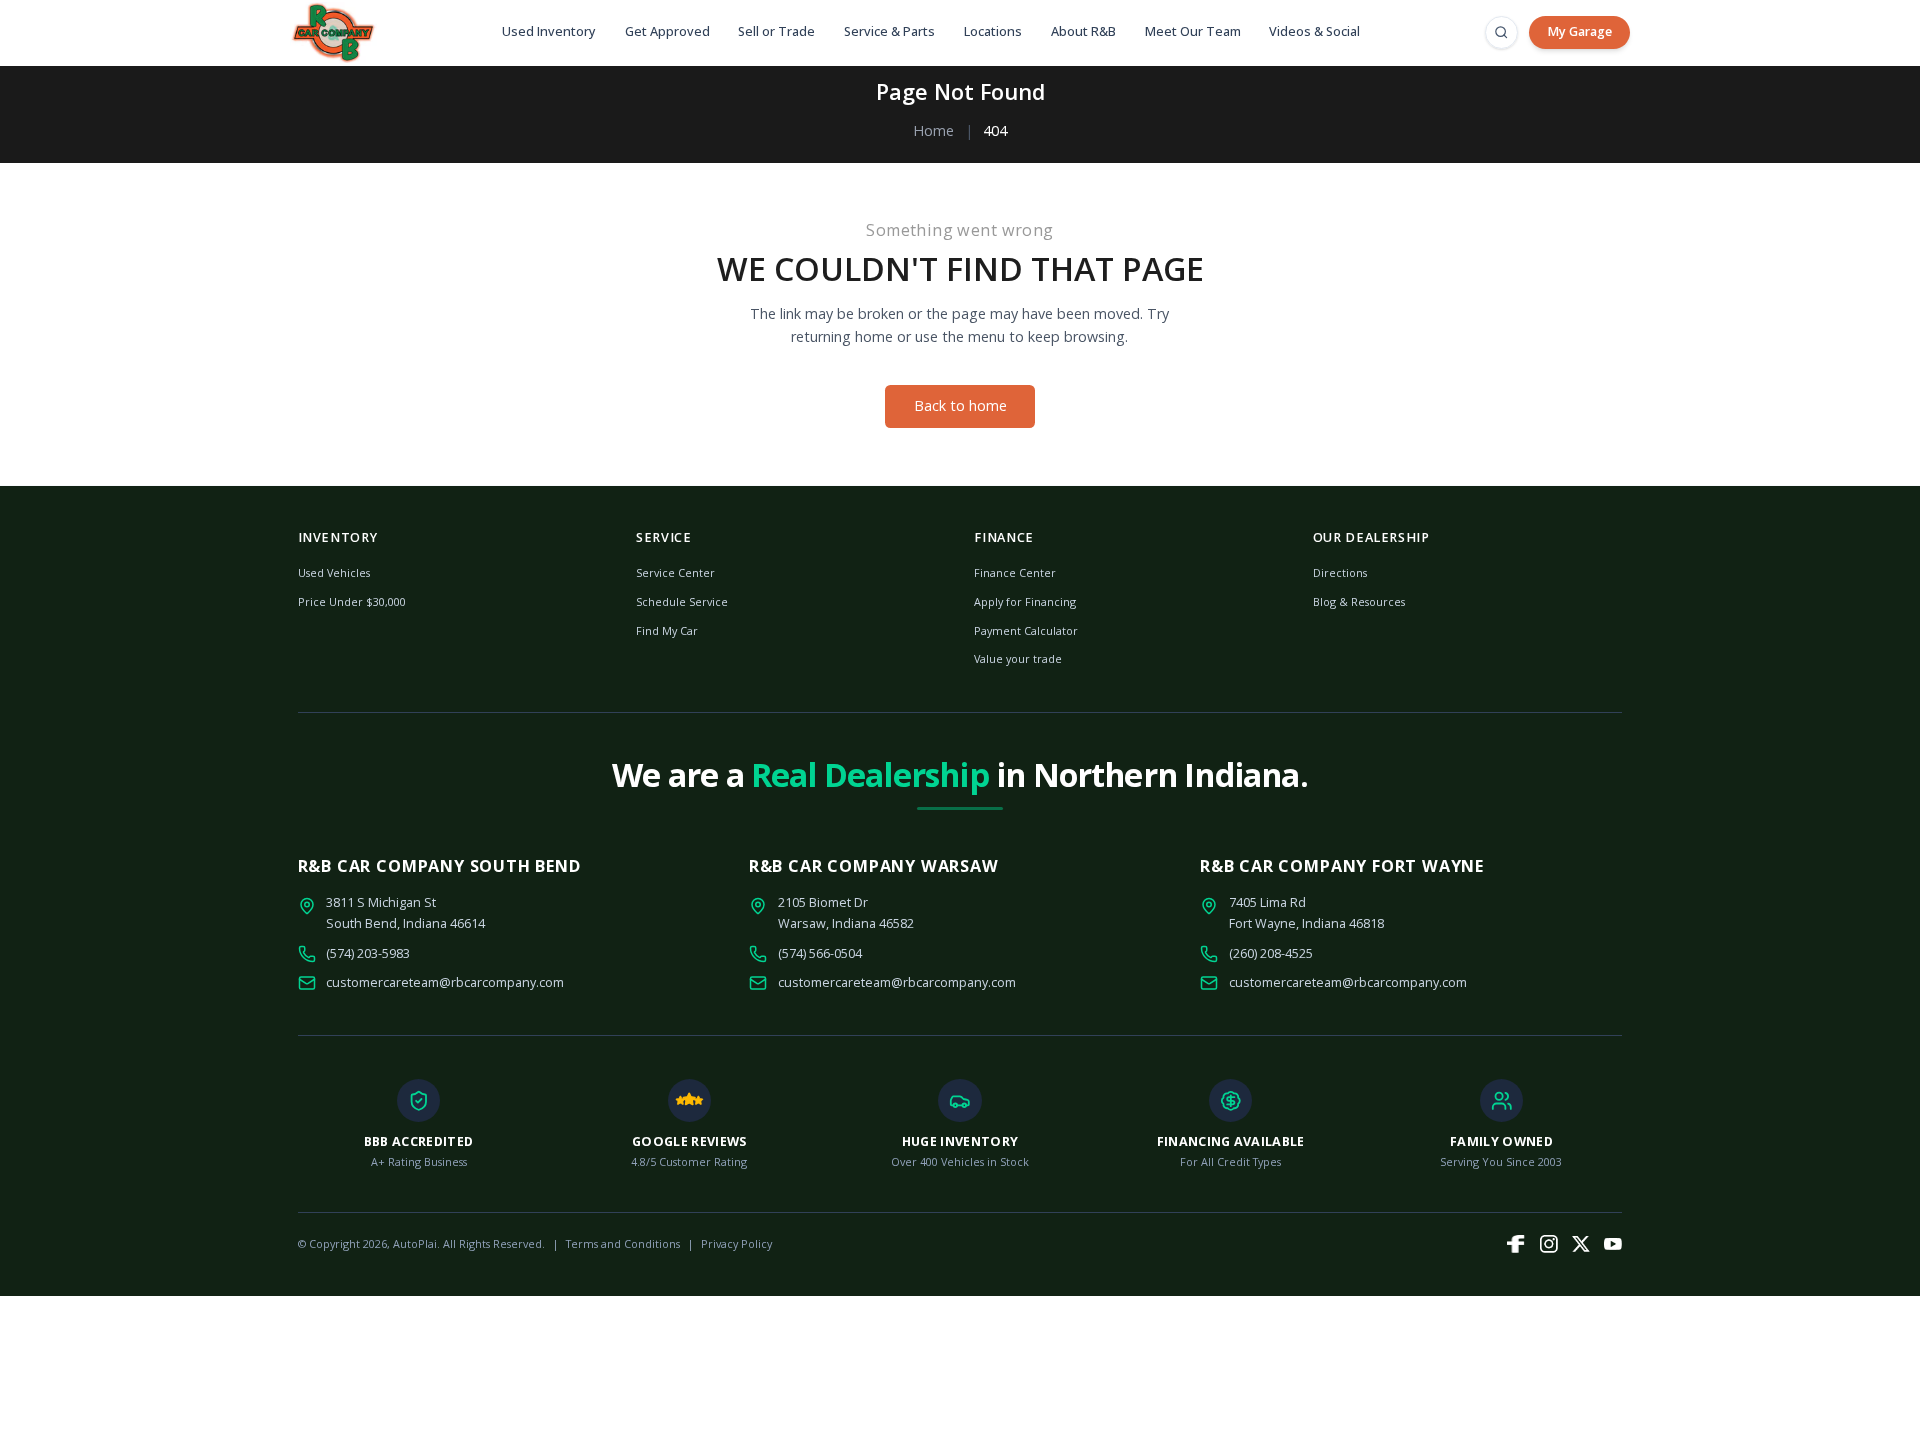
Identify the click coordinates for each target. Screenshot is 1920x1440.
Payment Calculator (1026, 630)
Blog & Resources (1359, 601)
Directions (1340, 572)
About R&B (1083, 31)
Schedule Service (682, 601)
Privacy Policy (736, 1243)
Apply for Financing (1025, 601)
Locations (993, 31)
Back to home (960, 405)
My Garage (1579, 31)
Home (933, 130)
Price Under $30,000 (352, 601)
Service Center (675, 572)
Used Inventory (549, 31)
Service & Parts (889, 31)
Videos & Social (1314, 31)
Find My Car (667, 630)
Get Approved (667, 31)
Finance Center (1015, 572)
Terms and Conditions (623, 1243)
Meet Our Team (1193, 31)
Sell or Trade (776, 31)
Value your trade (1018, 658)
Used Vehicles (334, 572)
